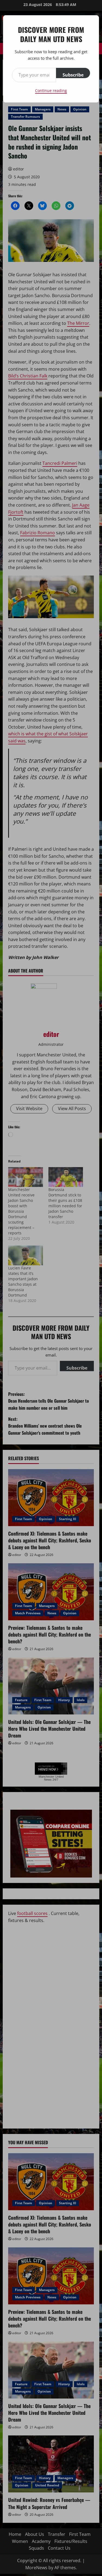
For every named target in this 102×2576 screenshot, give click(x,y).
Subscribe (73, 75)
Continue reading (51, 90)
